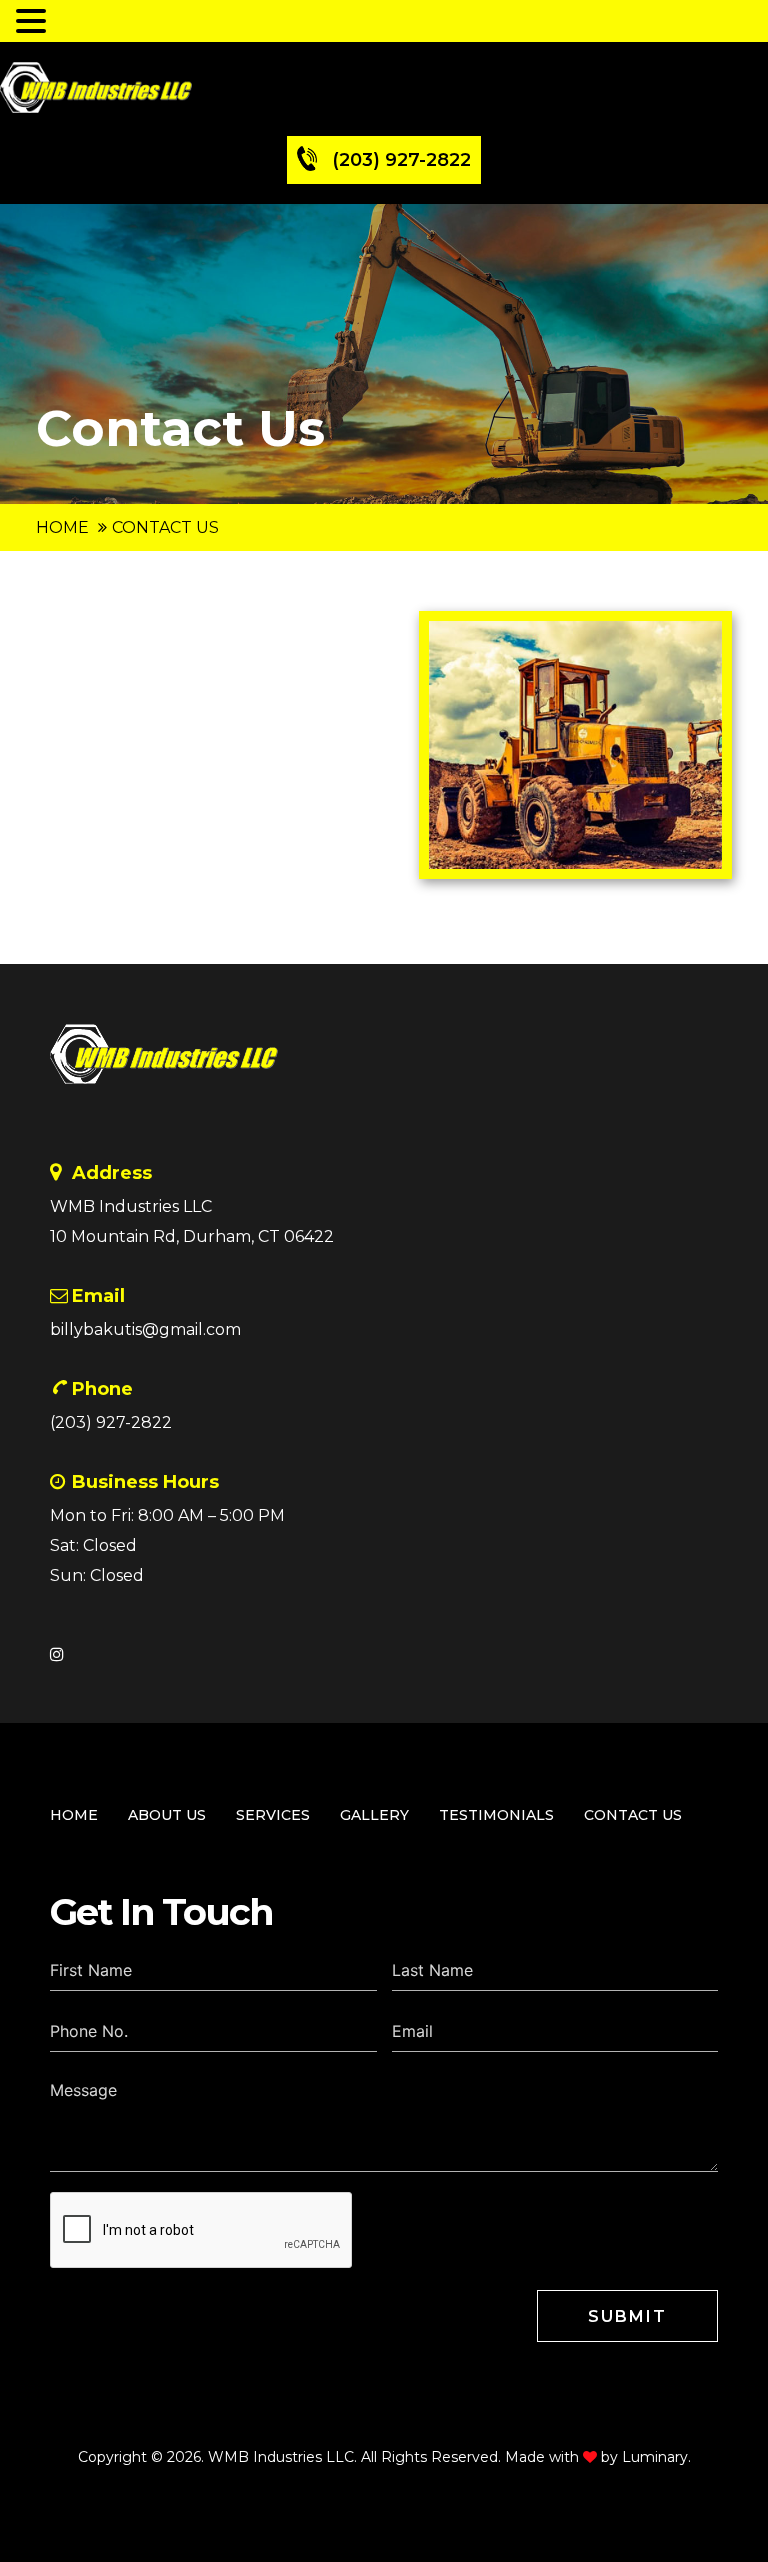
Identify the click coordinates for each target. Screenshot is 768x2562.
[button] (34, 20)
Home (62, 527)
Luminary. (656, 2457)
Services (273, 1815)
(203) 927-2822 (401, 160)
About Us (167, 1815)
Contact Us (633, 1815)
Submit (627, 2316)
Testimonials (496, 1815)
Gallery (374, 1815)
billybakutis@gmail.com (145, 1329)
